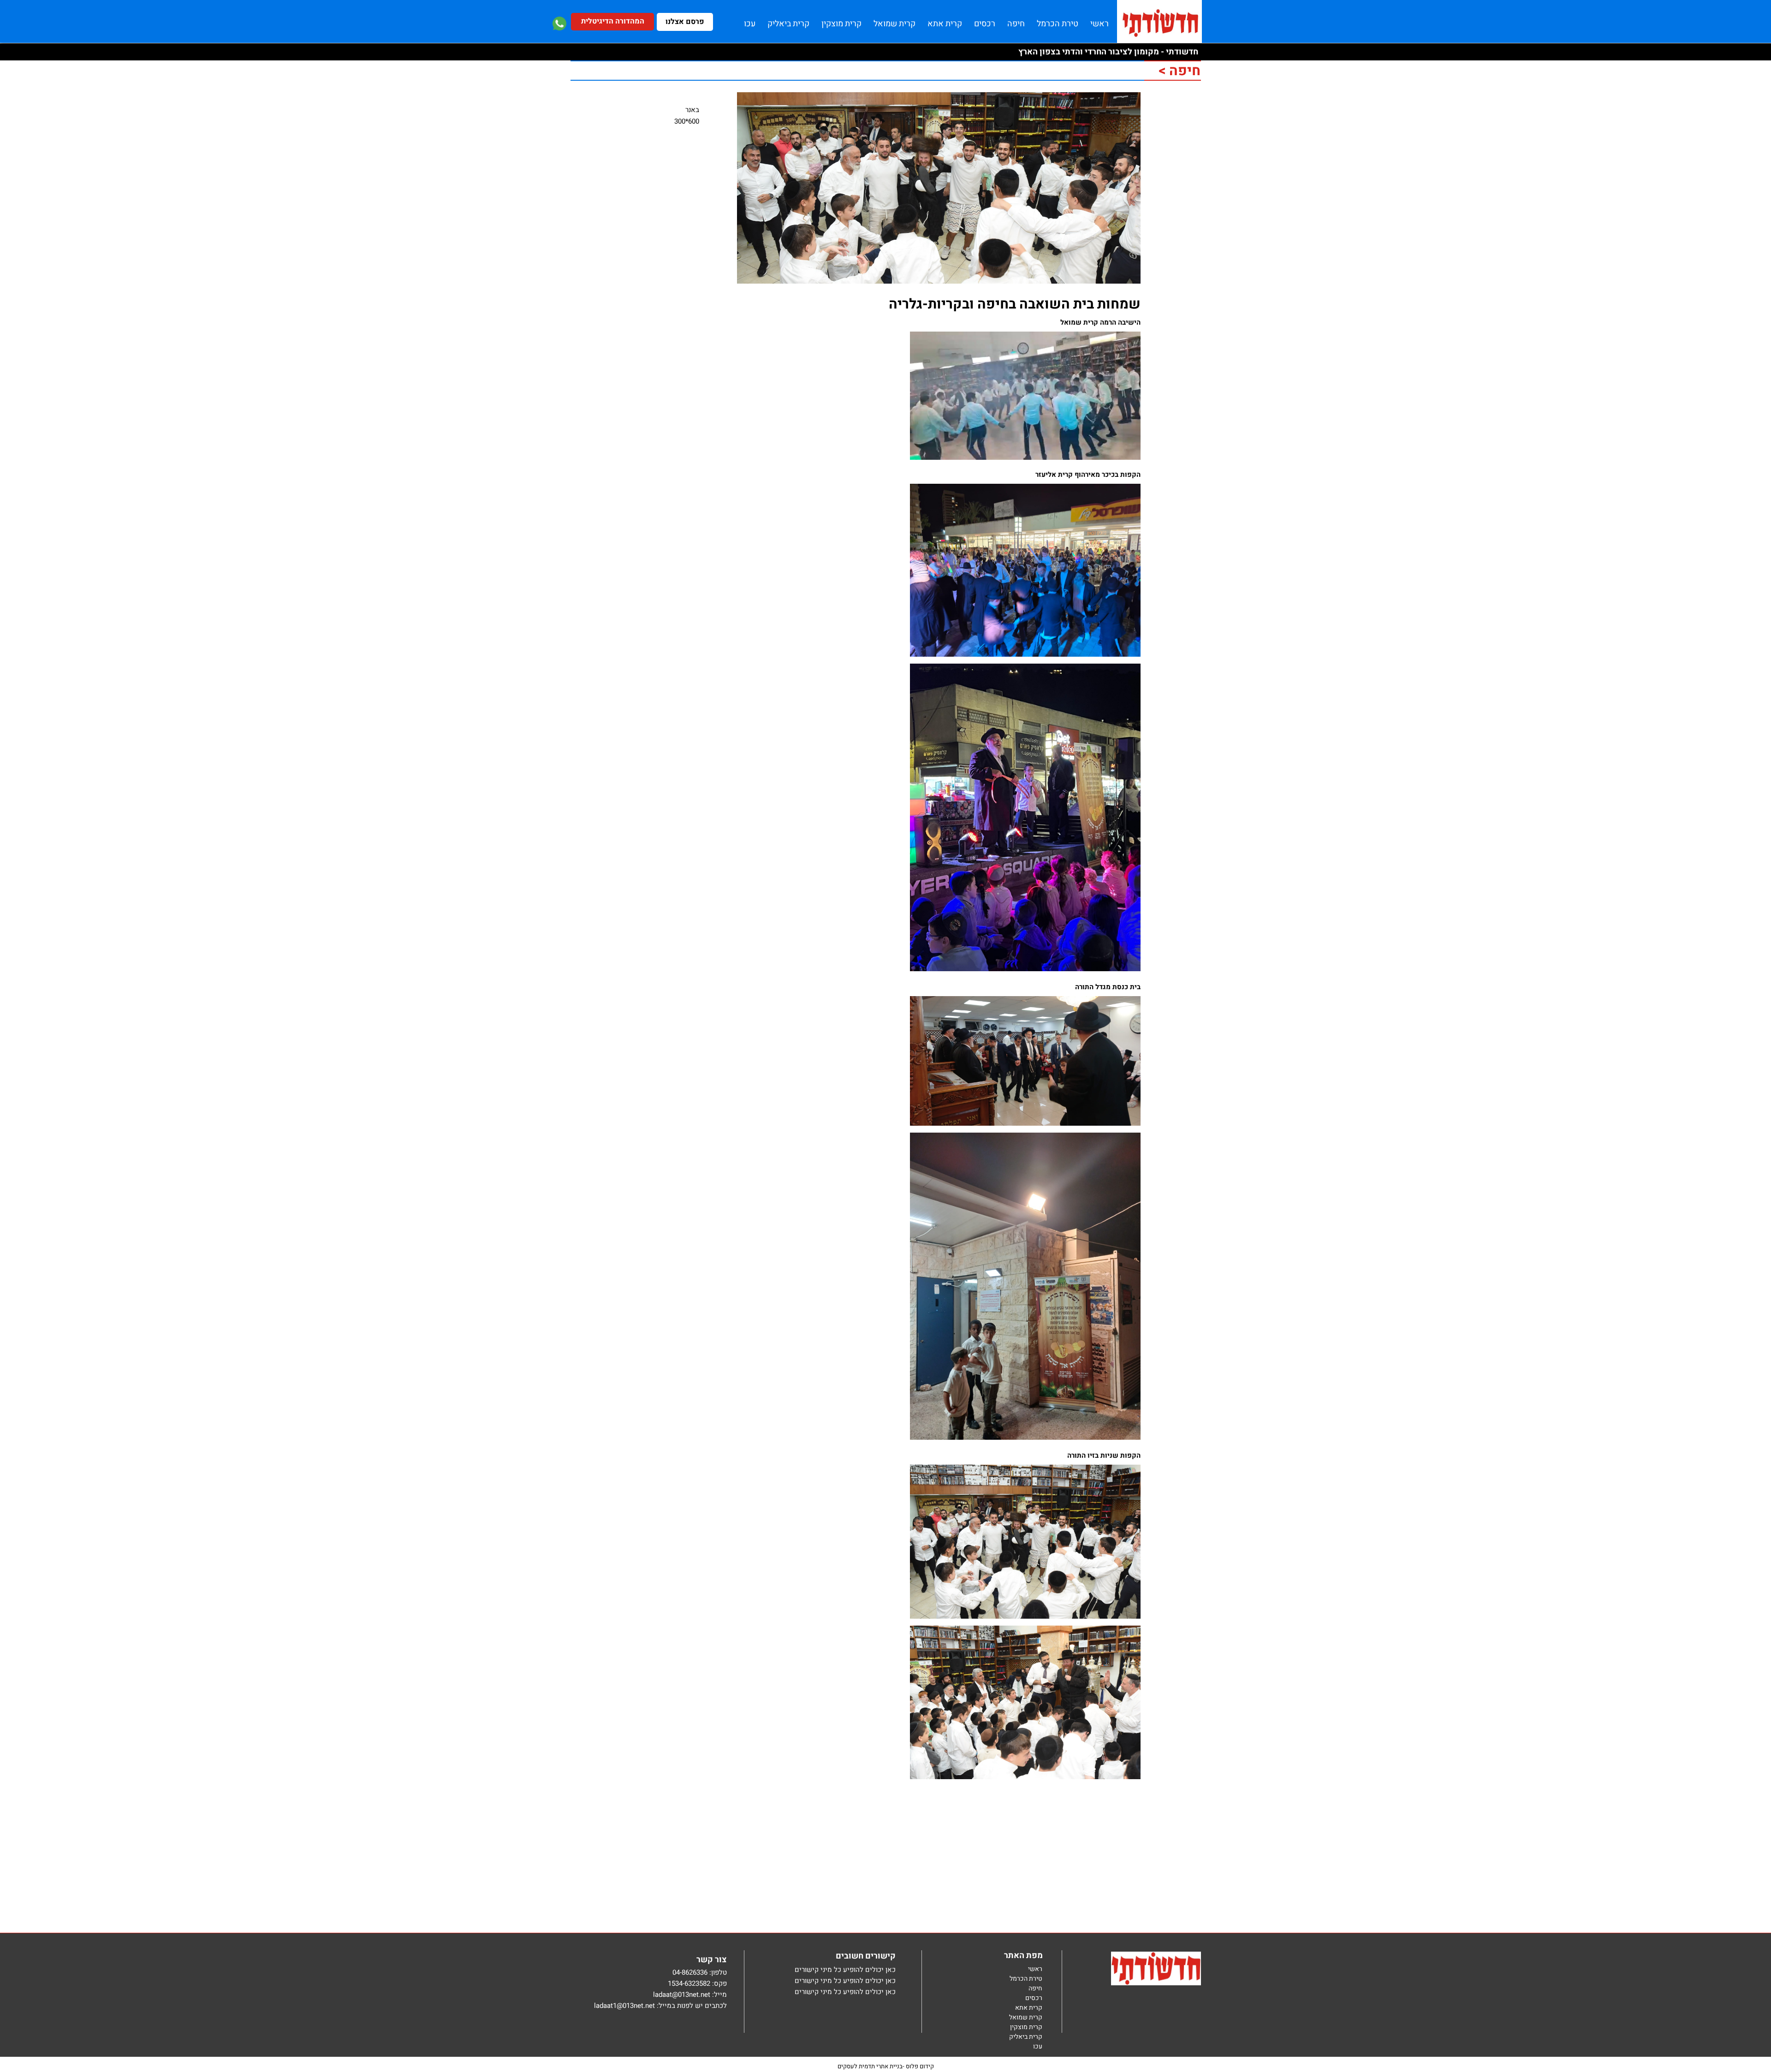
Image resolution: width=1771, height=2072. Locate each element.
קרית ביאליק (1026, 2037)
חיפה (1035, 1989)
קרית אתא (1029, 2008)
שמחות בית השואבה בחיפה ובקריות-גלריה (1015, 304)
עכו (1038, 2047)
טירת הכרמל (1026, 1979)
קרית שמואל (1026, 2018)
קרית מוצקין (1026, 2027)
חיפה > (1179, 71)
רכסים (1034, 1998)
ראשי (1035, 1969)
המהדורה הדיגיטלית (613, 21)
